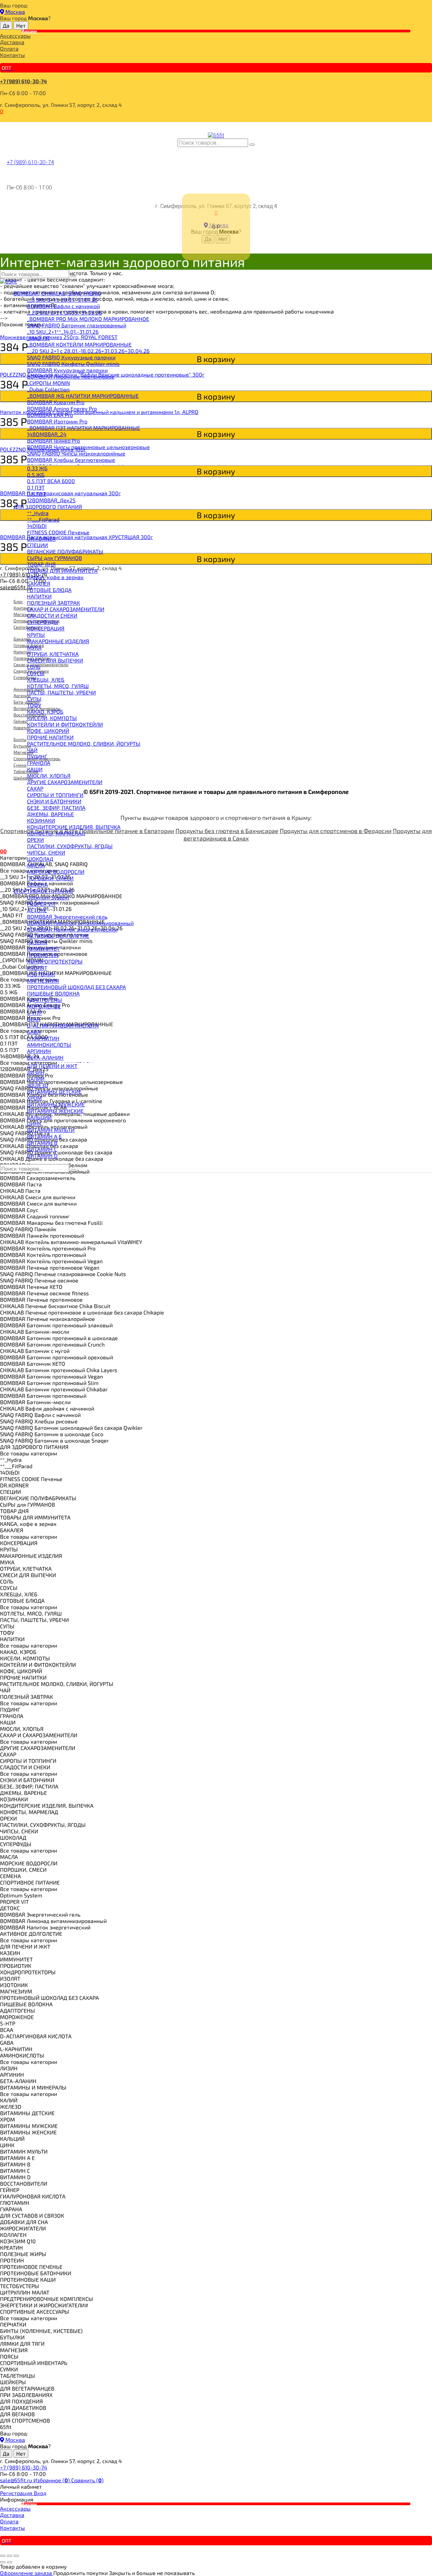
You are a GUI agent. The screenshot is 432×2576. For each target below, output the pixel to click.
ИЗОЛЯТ (37, 968)
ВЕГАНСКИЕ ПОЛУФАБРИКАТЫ (65, 551)
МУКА (34, 647)
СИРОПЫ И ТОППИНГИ (55, 795)
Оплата (9, 48)
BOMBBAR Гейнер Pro (53, 440)
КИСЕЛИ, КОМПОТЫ (52, 718)
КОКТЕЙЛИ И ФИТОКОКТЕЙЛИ (65, 724)
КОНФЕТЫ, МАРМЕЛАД (56, 833)
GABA (34, 1032)
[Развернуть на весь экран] (9, 2556)
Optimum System (48, 897)
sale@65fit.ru (17, 2480)
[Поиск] (252, 145)
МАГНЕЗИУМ (43, 981)
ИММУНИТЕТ (43, 949)
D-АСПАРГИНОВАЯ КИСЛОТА (63, 1025)
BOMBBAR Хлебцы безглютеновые (71, 460)
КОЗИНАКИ (41, 820)
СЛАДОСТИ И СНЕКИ (52, 615)
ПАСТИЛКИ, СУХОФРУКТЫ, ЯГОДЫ (70, 846)
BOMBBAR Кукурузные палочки (67, 370)
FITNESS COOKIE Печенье (58, 532)
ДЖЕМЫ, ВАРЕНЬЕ (50, 814)
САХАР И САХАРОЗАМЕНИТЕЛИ (66, 609)
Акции (29, 31)
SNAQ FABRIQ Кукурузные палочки (71, 357)
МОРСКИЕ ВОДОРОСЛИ (56, 872)
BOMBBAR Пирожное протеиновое (71, 376)
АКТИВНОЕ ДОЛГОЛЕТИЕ (58, 936)
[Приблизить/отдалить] (16, 2556)
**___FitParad (43, 519)
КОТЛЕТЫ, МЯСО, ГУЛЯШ (58, 686)
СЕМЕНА (37, 884)
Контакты (12, 55)
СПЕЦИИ (37, 545)
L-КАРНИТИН (43, 1038)
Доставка (12, 42)
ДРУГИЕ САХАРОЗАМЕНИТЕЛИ (65, 782)
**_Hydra (38, 513)
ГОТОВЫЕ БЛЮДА (49, 590)
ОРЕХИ (35, 840)
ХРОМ (34, 1098)
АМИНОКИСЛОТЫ (49, 1045)
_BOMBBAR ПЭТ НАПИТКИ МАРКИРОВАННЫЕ (84, 428)
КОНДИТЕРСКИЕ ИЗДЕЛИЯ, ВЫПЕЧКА (74, 827)
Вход (40, 2493)
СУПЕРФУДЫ (43, 622)
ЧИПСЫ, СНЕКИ (46, 852)
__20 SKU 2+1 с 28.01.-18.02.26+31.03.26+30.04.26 (88, 351)
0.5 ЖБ (36, 475)
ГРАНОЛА (39, 763)
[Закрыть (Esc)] (3, 2556)
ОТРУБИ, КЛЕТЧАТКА (53, 654)
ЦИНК (34, 1123)
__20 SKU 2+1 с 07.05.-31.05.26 (64, 312)
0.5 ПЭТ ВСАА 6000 (51, 481)
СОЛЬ (34, 667)
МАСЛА (36, 865)
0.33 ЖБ (37, 468)
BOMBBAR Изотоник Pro (57, 421)
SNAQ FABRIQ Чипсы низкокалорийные (76, 453)
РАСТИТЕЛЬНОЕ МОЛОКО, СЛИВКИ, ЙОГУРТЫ (84, 744)
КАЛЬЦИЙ (39, 1117)
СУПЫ (34, 699)
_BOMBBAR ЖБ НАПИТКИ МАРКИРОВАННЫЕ (83, 396)
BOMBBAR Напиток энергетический (72, 929)
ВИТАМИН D (42, 1156)
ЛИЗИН (36, 1072)
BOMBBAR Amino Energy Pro (62, 408)
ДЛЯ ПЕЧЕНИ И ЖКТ (52, 1066)
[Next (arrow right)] (9, 2562)
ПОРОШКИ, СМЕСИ (50, 878)
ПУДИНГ (37, 756)
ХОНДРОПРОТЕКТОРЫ (55, 961)
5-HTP (35, 1013)
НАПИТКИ (39, 596)
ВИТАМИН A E (44, 1136)
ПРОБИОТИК (43, 955)
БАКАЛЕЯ (39, 583)
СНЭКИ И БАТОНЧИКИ (54, 801)
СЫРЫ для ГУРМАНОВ (55, 558)
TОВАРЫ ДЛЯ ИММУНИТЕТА (62, 571)
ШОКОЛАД (40, 859)
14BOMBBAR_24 (47, 434)
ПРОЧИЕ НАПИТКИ (50, 737)
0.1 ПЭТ (36, 487)
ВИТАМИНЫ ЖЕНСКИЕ (55, 1111)
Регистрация (17, 2493)
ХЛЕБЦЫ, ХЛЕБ (46, 679)
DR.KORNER (41, 539)
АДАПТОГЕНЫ (45, 1000)
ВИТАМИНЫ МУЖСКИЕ (56, 1104)
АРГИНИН (39, 1051)
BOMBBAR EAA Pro (50, 415)
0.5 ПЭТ (36, 494)
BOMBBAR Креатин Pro (56, 402)
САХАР (35, 788)
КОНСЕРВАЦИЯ (46, 628)
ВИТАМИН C (42, 1149)
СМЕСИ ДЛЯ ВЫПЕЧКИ (55, 660)
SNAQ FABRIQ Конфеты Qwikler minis (73, 364)
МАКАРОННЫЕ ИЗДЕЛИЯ (58, 641)
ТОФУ (34, 705)
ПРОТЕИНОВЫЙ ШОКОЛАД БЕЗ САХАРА (76, 987)
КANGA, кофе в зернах (55, 577)
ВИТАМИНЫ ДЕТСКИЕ (54, 1091)
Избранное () (52, 2480)
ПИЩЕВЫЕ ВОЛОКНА (53, 993)
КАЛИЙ (36, 1079)
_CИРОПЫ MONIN (48, 383)
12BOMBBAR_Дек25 (51, 500)
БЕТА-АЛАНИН (45, 1057)
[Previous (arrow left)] (3, 2562)
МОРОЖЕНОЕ (44, 1006)
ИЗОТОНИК (41, 974)
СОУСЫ (36, 673)
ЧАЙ (32, 750)
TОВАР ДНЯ (41, 564)
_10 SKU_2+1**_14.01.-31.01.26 (63, 332)
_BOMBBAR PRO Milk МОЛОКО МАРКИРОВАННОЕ (88, 319)
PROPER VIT (41, 904)
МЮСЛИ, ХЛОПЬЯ (49, 776)
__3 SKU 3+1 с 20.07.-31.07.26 (62, 300)
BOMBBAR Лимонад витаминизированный (80, 923)
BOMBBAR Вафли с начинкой (63, 306)
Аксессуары (15, 36)
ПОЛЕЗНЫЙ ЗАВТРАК (53, 603)
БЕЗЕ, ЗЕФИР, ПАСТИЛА (56, 808)
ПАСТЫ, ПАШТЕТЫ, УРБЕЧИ (61, 692)
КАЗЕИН (37, 942)
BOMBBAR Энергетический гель (67, 916)
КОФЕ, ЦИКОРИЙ (48, 731)
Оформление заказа (27, 2573)
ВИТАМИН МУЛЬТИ (51, 1130)
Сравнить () (87, 2480)
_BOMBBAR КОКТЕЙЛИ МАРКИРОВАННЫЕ (79, 344)
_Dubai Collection (48, 389)
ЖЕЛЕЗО (38, 1085)
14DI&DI (37, 526)
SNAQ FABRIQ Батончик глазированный (77, 325)
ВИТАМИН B (42, 1143)
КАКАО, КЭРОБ (45, 712)
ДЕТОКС (37, 910)
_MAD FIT (38, 338)
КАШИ (35, 769)
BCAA (34, 1019)
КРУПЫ (36, 635)
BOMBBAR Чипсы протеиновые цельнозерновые (88, 447)
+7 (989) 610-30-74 (23, 81)
